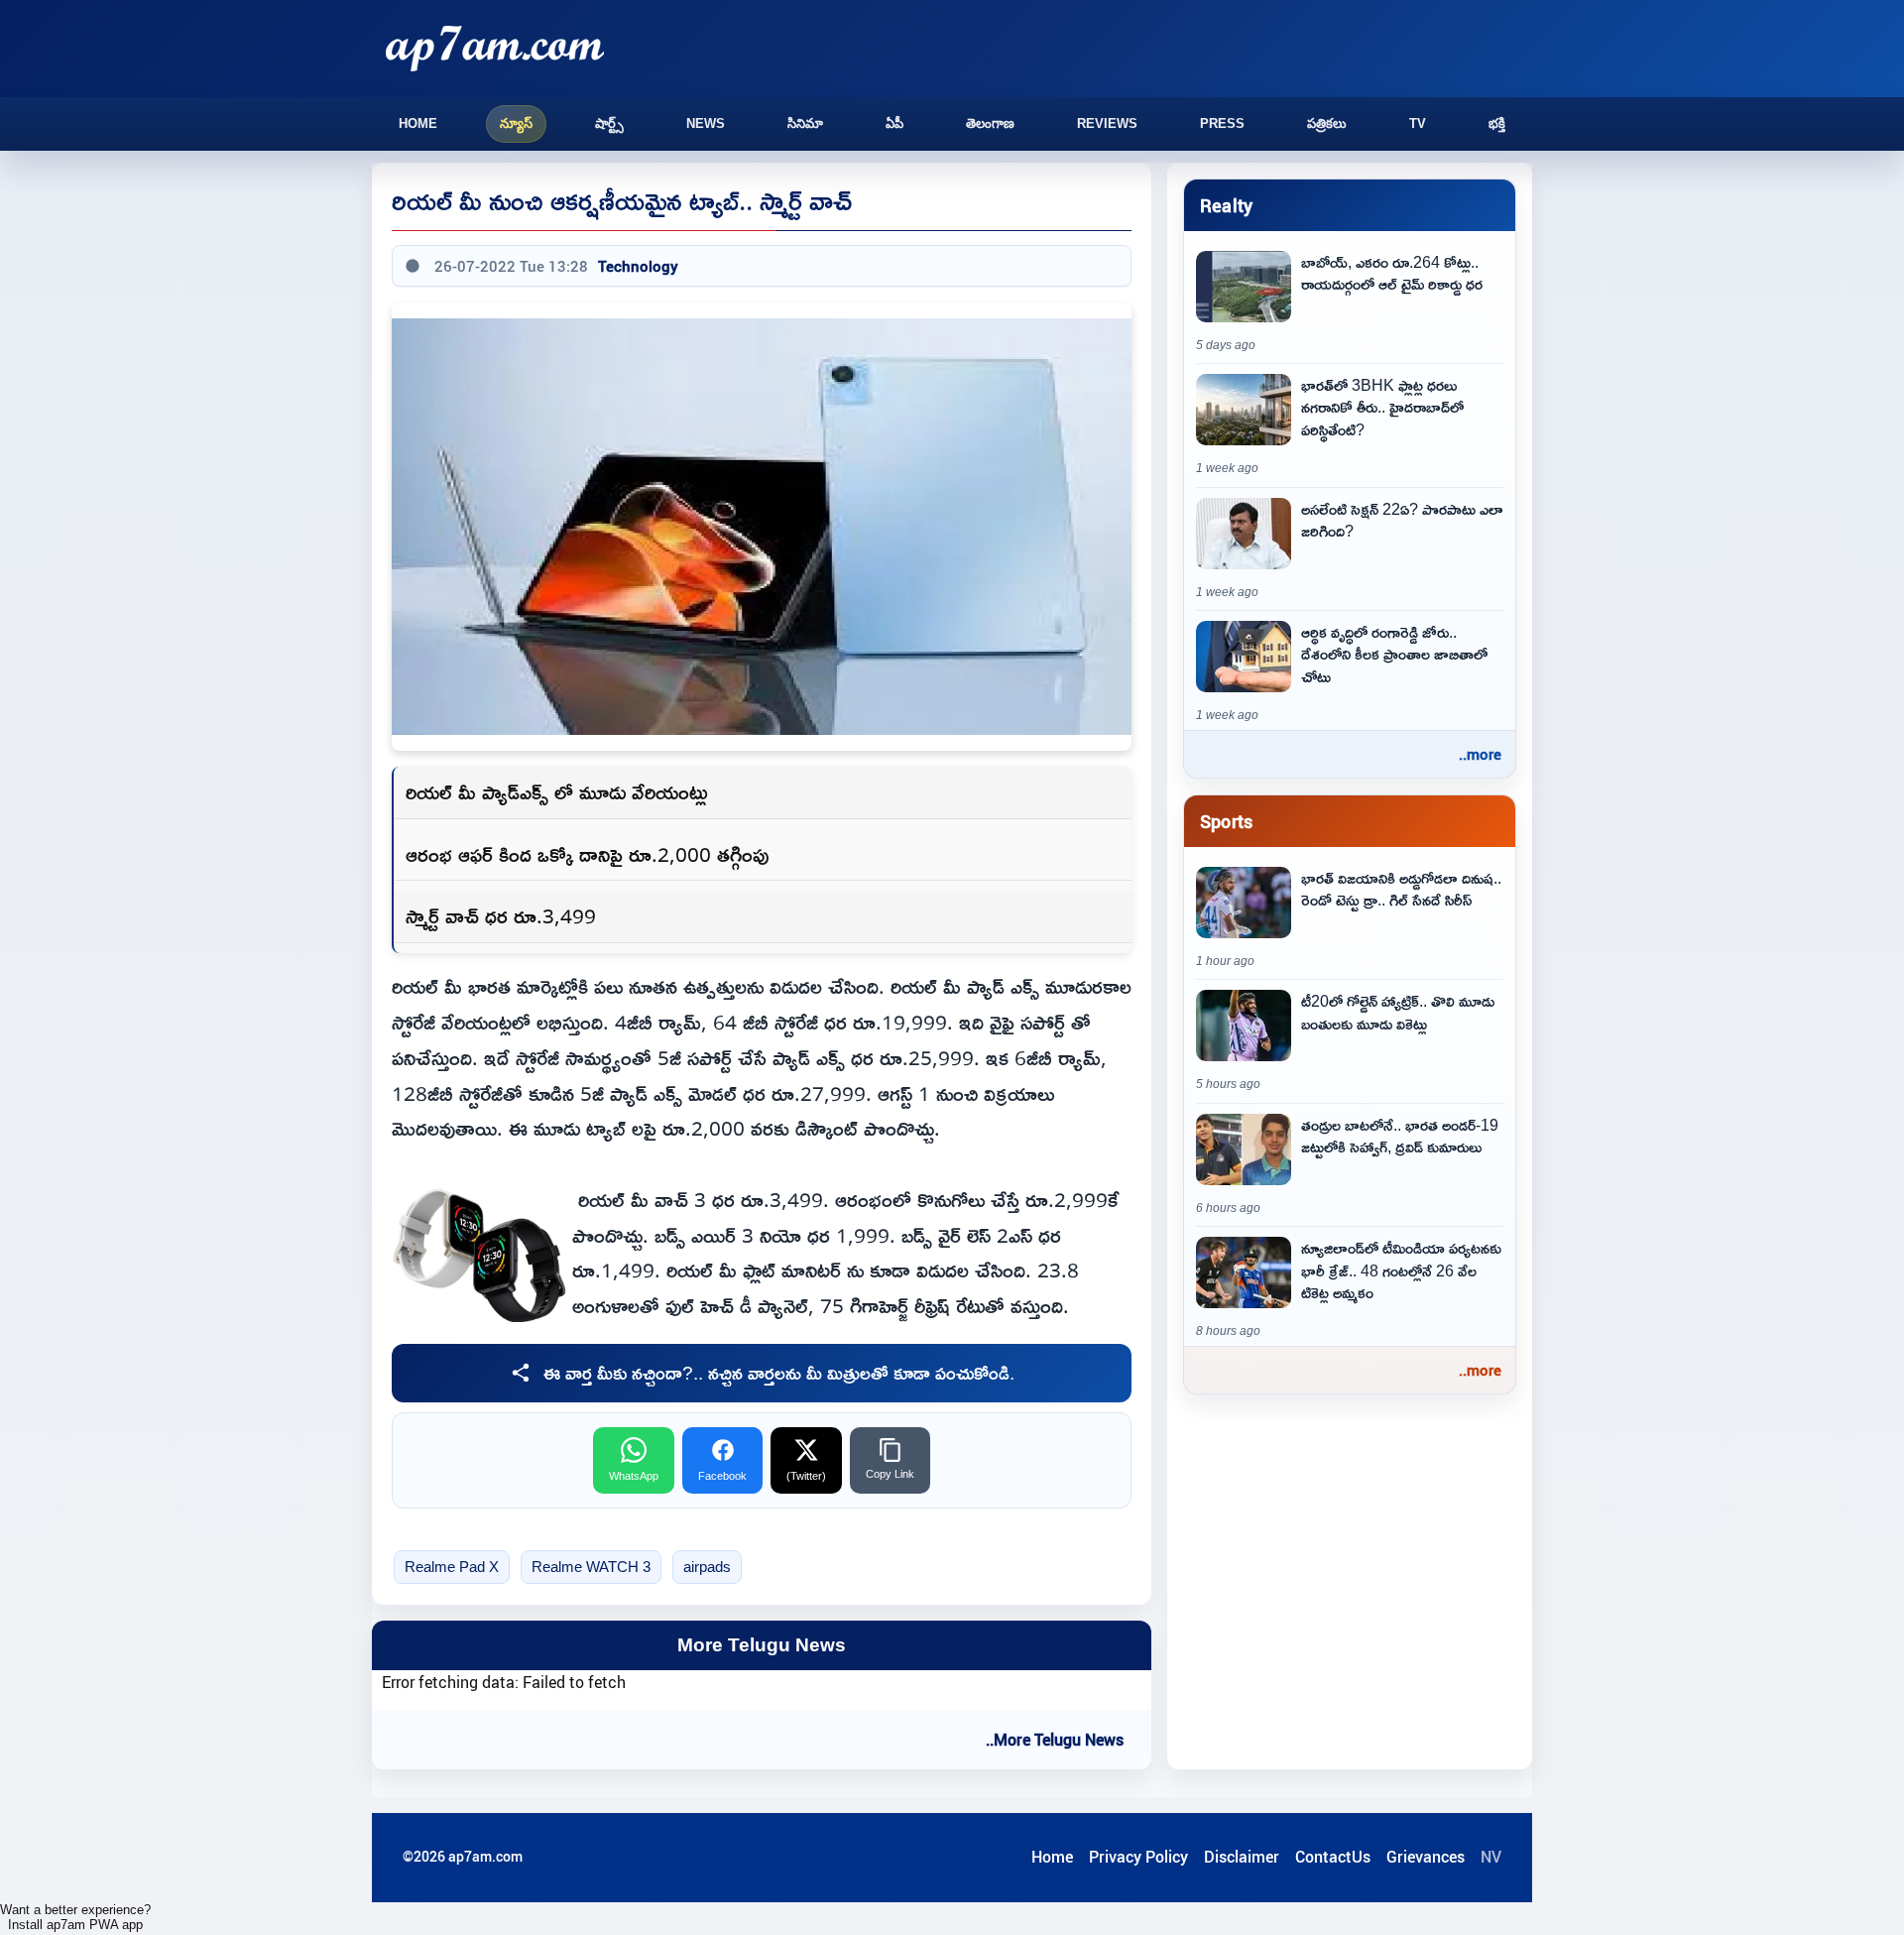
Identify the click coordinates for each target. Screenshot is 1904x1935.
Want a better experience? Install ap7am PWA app (75, 1917)
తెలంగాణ (990, 123)
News (706, 123)
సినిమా (805, 123)
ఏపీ (894, 123)
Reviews (1107, 123)
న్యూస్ (516, 123)
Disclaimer (1242, 1857)
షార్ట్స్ (609, 123)
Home (418, 123)
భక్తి (1497, 123)
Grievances (1426, 1857)
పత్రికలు (1327, 123)
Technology (638, 266)
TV (1418, 123)
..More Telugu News (1055, 1740)
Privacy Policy (1138, 1857)
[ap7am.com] (495, 48)
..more (1480, 754)
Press (1222, 123)
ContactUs (1333, 1857)
